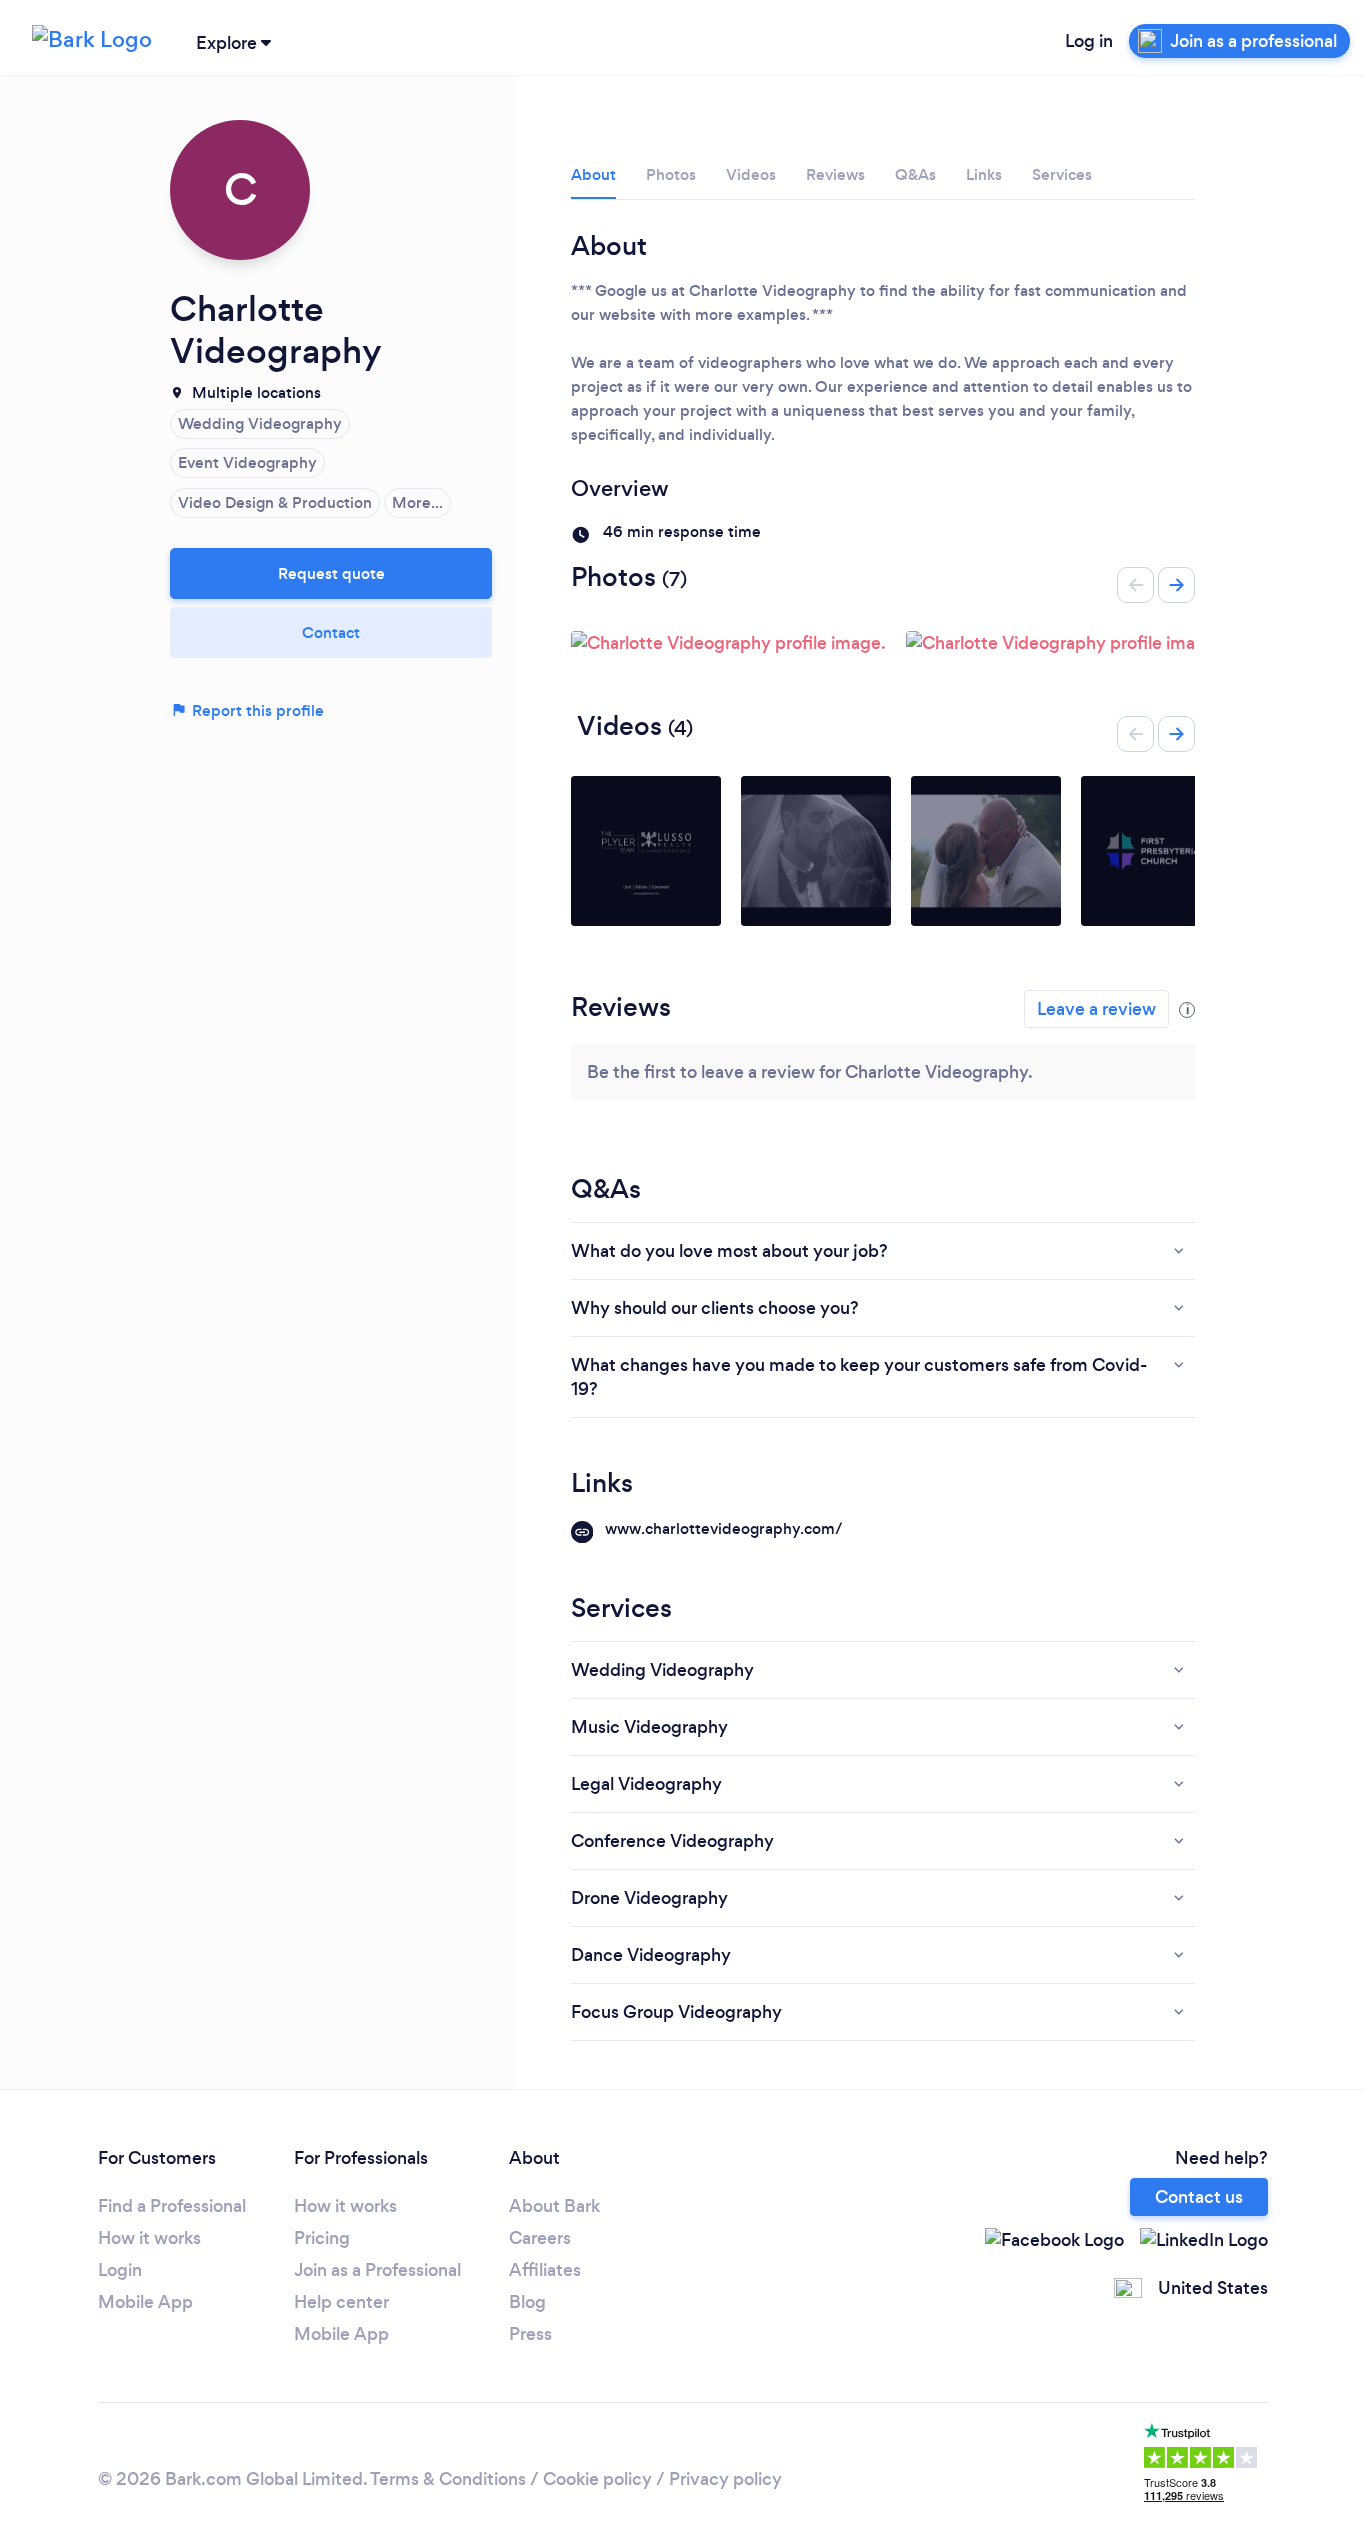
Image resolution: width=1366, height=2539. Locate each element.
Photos (671, 174)
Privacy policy (725, 2479)
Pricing (322, 2238)
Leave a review (1096, 1009)
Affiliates (545, 2270)
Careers (540, 2238)
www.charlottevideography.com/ (724, 1528)
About (593, 174)
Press (530, 2334)
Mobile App (145, 2302)
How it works (149, 2238)
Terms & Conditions (448, 2479)
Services (1062, 174)
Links (984, 174)
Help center (341, 2302)
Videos (751, 174)
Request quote (331, 573)
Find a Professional (172, 2206)
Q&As (915, 174)
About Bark (554, 2206)
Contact (331, 632)
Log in (1089, 41)
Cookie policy (597, 2479)
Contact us (1199, 2197)
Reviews (835, 174)
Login (120, 2270)
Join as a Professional (377, 2270)
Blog (527, 2302)
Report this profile (256, 710)
